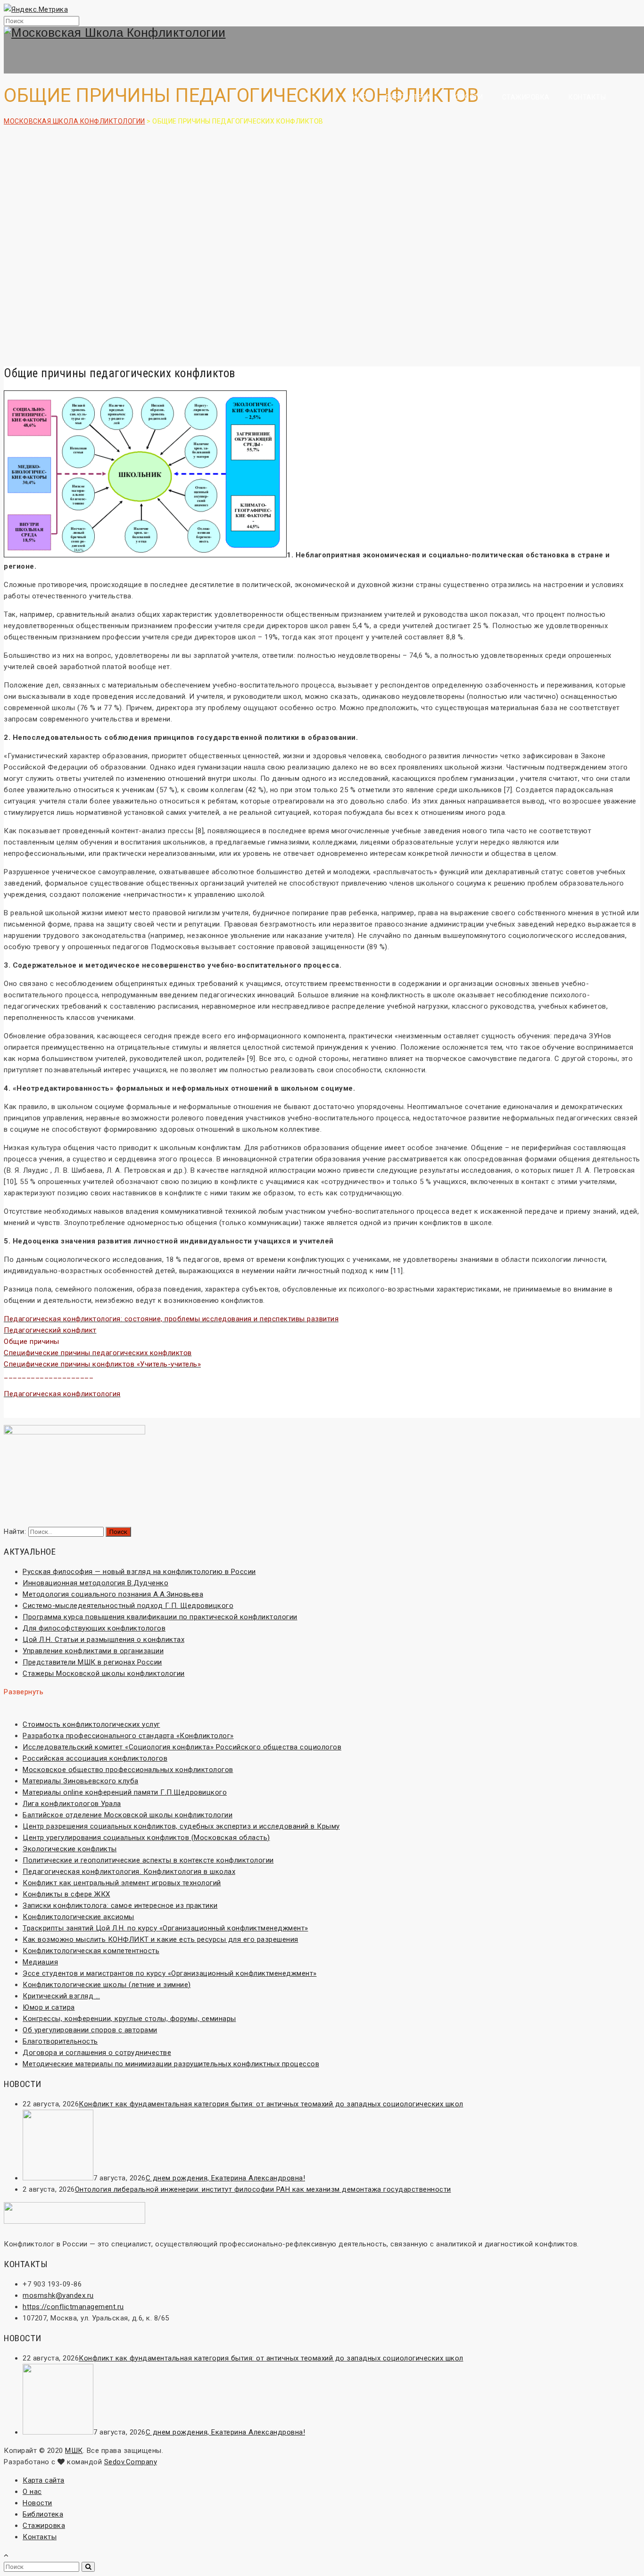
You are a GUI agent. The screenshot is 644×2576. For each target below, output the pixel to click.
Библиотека (409, 97)
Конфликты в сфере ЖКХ (66, 1894)
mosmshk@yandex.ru (58, 2295)
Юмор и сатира (49, 2007)
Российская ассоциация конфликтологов (95, 1758)
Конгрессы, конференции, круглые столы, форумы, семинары (129, 2019)
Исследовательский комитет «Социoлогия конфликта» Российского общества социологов (182, 1747)
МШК (74, 2451)
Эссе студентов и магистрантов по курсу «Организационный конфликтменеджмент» (170, 1973)
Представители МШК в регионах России (92, 1662)
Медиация (40, 1962)
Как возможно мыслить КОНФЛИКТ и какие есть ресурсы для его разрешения (161, 1939)
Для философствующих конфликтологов (94, 1628)
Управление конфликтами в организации (93, 1651)
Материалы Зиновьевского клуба (81, 1781)
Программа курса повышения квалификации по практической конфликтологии (160, 1617)
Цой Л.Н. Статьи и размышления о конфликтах (103, 1640)
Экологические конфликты (70, 1849)
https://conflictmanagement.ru (73, 2307)
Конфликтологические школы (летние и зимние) (107, 1985)
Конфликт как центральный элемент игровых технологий (122, 1883)
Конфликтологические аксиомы (78, 1917)
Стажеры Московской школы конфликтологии (104, 1673)
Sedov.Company (131, 2462)
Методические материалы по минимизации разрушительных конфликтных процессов (171, 2064)
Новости (467, 97)
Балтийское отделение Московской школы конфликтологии (128, 1815)
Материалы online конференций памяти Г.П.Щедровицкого (125, 1792)
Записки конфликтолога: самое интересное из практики (120, 1905)
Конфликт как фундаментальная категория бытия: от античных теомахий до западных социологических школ (271, 2104)
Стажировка (526, 97)
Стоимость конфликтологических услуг (91, 1724)
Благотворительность (60, 2041)
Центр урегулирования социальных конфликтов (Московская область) (146, 1838)
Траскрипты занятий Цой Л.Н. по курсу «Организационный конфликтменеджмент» (165, 1928)
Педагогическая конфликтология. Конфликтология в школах (129, 1872)
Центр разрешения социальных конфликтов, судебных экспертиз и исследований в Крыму (181, 1826)
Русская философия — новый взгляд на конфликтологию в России (139, 1572)
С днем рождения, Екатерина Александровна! (226, 2178)
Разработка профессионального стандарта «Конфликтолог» (128, 1736)
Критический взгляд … (61, 1996)
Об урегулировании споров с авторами (90, 2030)
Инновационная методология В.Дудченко (95, 1583)
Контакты (587, 97)
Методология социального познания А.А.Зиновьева (113, 1594)
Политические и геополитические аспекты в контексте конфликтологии (148, 1860)
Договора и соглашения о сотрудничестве (97, 2053)
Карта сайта (44, 2480)
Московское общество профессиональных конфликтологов (128, 1770)
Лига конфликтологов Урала (72, 1804)
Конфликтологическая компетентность (91, 1951)
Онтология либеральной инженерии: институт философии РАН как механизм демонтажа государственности (263, 2189)
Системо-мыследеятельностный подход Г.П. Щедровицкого (128, 1606)
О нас (356, 97)
